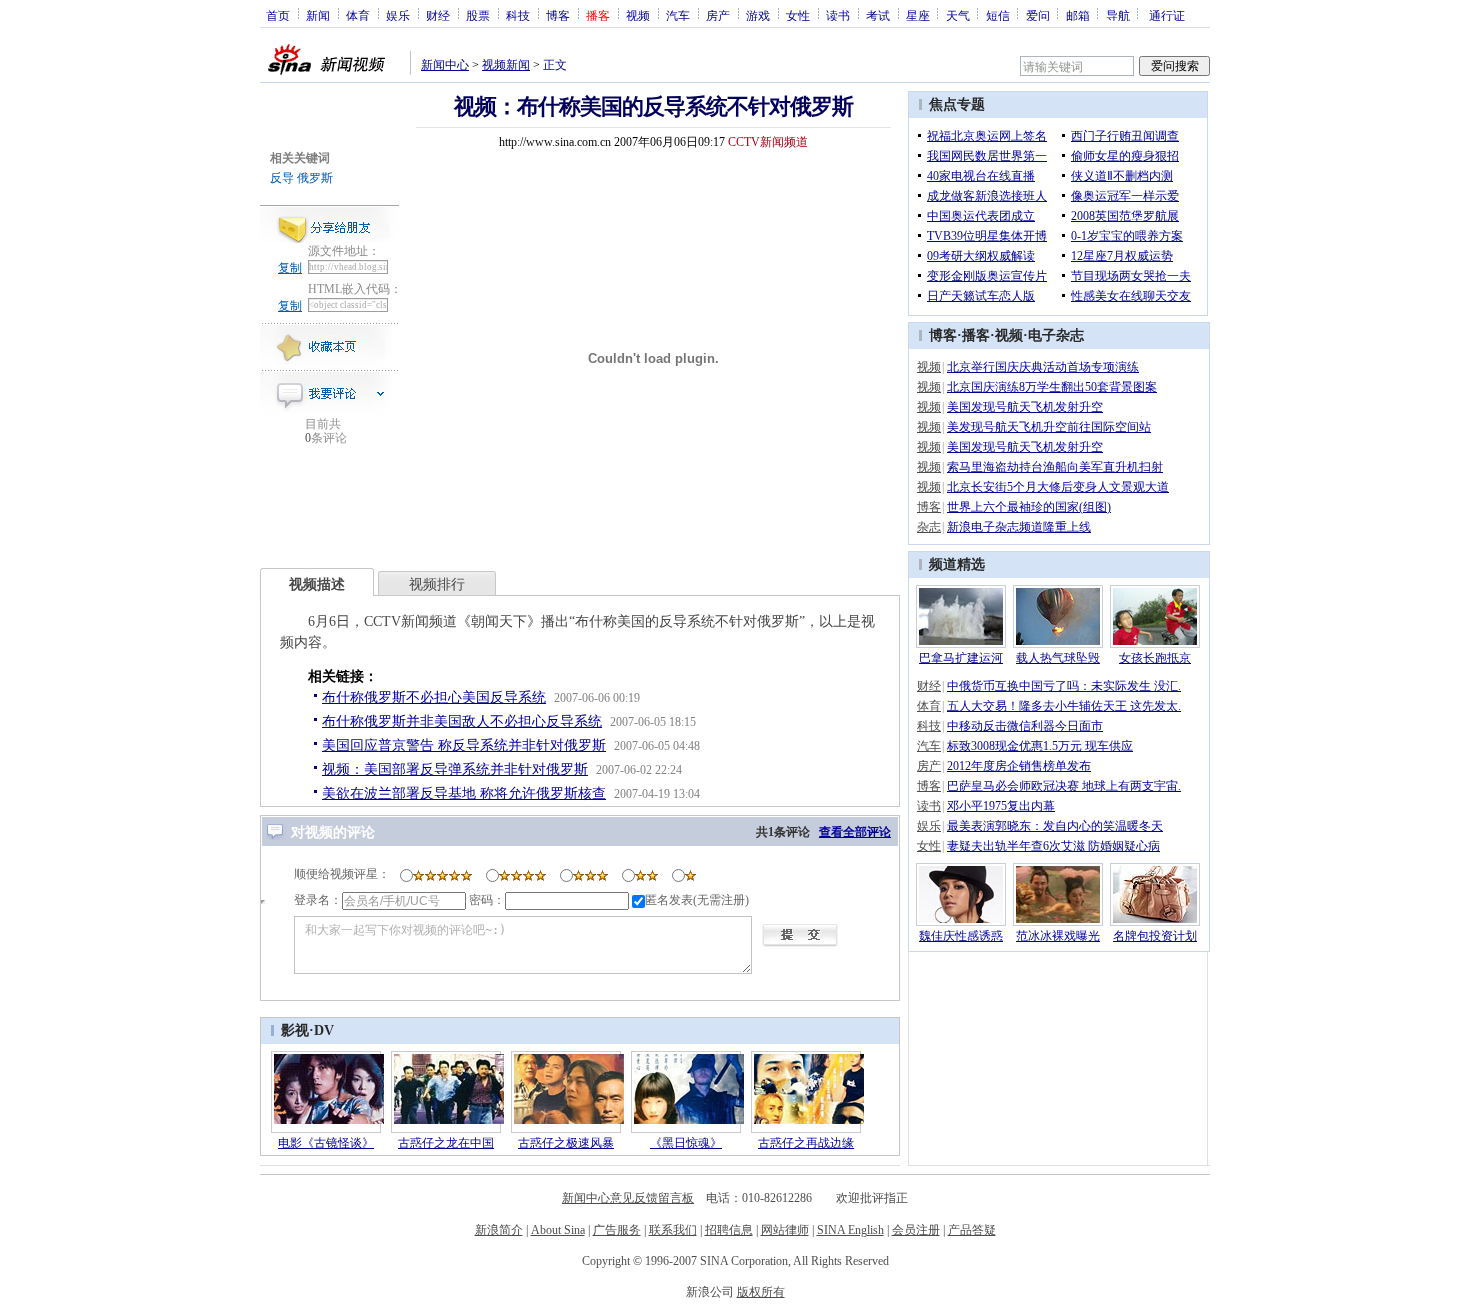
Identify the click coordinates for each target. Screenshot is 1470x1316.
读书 (838, 15)
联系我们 (673, 1230)
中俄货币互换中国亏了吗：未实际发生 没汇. (1064, 686)
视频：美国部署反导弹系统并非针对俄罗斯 (455, 769)
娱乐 (398, 15)
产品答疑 (972, 1230)
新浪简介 (499, 1230)
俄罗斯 (315, 178)
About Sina (558, 1230)
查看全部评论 (855, 832)
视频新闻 (506, 65)
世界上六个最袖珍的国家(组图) (1029, 507)
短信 (998, 15)
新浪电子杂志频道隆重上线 (1019, 527)
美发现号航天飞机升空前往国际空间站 (1049, 427)
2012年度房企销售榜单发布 (1019, 766)
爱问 (1038, 15)
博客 (558, 15)
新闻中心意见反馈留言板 (628, 1198)
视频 (638, 15)
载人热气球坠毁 (1058, 658)
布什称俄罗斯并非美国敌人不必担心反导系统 (462, 721)
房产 (718, 15)
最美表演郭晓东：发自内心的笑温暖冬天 (1055, 826)
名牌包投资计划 (1155, 936)
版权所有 (761, 1292)
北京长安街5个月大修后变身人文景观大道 (1058, 487)
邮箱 (1078, 15)
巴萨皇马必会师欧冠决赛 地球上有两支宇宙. (1064, 786)
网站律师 (785, 1230)
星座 (918, 15)
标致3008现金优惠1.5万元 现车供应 (1040, 746)
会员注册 (916, 1230)
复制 (290, 268)
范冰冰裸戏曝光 (1058, 936)
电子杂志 (1056, 335)
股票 (478, 15)
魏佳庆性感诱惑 (961, 936)
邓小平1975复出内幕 (1001, 806)
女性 (798, 15)
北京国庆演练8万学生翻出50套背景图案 (1052, 387)
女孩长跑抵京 (1155, 658)
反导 (282, 178)
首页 (278, 15)
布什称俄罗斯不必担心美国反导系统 (434, 697)
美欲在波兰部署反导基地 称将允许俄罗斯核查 (464, 793)
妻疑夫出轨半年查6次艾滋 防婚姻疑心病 (1053, 846)
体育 (358, 15)
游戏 (758, 15)
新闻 (318, 15)
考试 (878, 15)
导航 (1118, 15)
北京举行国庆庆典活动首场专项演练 (1043, 367)
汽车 (678, 15)
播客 (976, 335)
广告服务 (617, 1230)
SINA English (850, 1230)
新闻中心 (445, 65)
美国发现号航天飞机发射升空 (1025, 407)
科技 (518, 15)
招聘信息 (729, 1230)
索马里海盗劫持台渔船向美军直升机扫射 (1055, 467)
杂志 (929, 527)
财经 (438, 15)
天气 (958, 15)
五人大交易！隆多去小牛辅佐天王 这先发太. (1064, 706)
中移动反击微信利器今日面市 (1025, 726)
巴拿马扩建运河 (961, 658)
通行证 (1167, 15)
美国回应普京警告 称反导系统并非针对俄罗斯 (464, 745)
